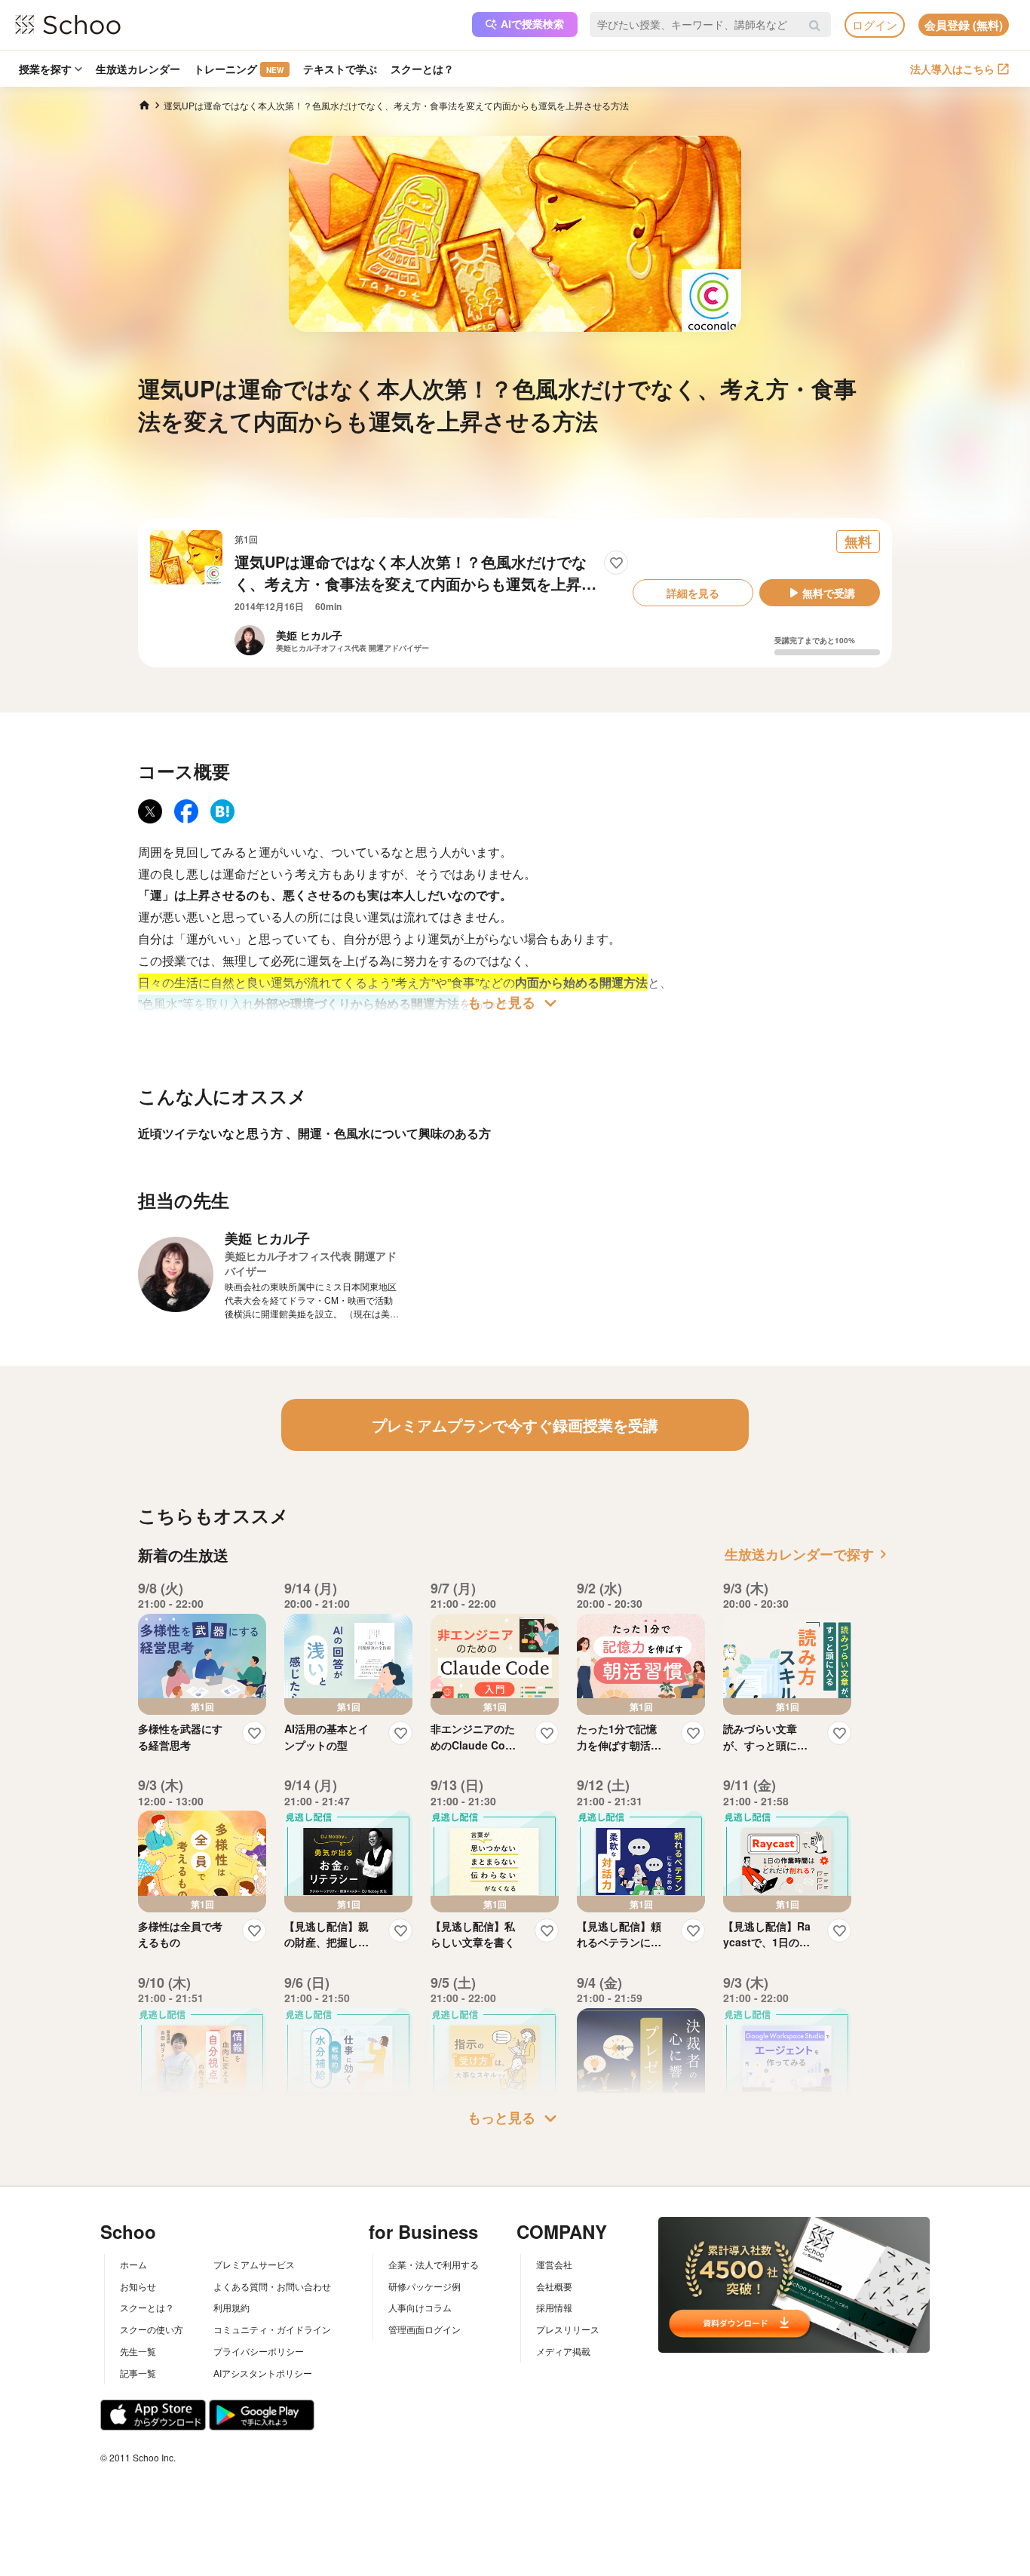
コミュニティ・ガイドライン (272, 2329)
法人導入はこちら (952, 69)
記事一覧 (138, 2373)
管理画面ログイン (425, 2329)
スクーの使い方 (152, 2329)
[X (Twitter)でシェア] (150, 811)
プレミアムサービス (254, 2264)
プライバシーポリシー (259, 2351)
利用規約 (231, 2307)
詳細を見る (693, 593)
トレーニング (239, 69)
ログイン (875, 25)
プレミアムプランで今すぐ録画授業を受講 (515, 1425)
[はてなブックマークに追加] (222, 811)
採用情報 (554, 2307)
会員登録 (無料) (964, 25)
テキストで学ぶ (340, 69)
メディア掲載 (563, 2351)
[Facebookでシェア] (186, 811)
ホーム (133, 2264)
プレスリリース (568, 2329)
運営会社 (554, 2264)
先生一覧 (138, 2351)
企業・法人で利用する (434, 2264)
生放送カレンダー (138, 69)
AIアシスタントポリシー (263, 2373)
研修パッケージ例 (425, 2286)
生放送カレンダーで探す (808, 1554)
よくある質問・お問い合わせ (272, 2286)
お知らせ (138, 2286)
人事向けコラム (420, 2307)
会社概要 (554, 2286)
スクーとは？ (422, 69)
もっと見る (515, 1003)
